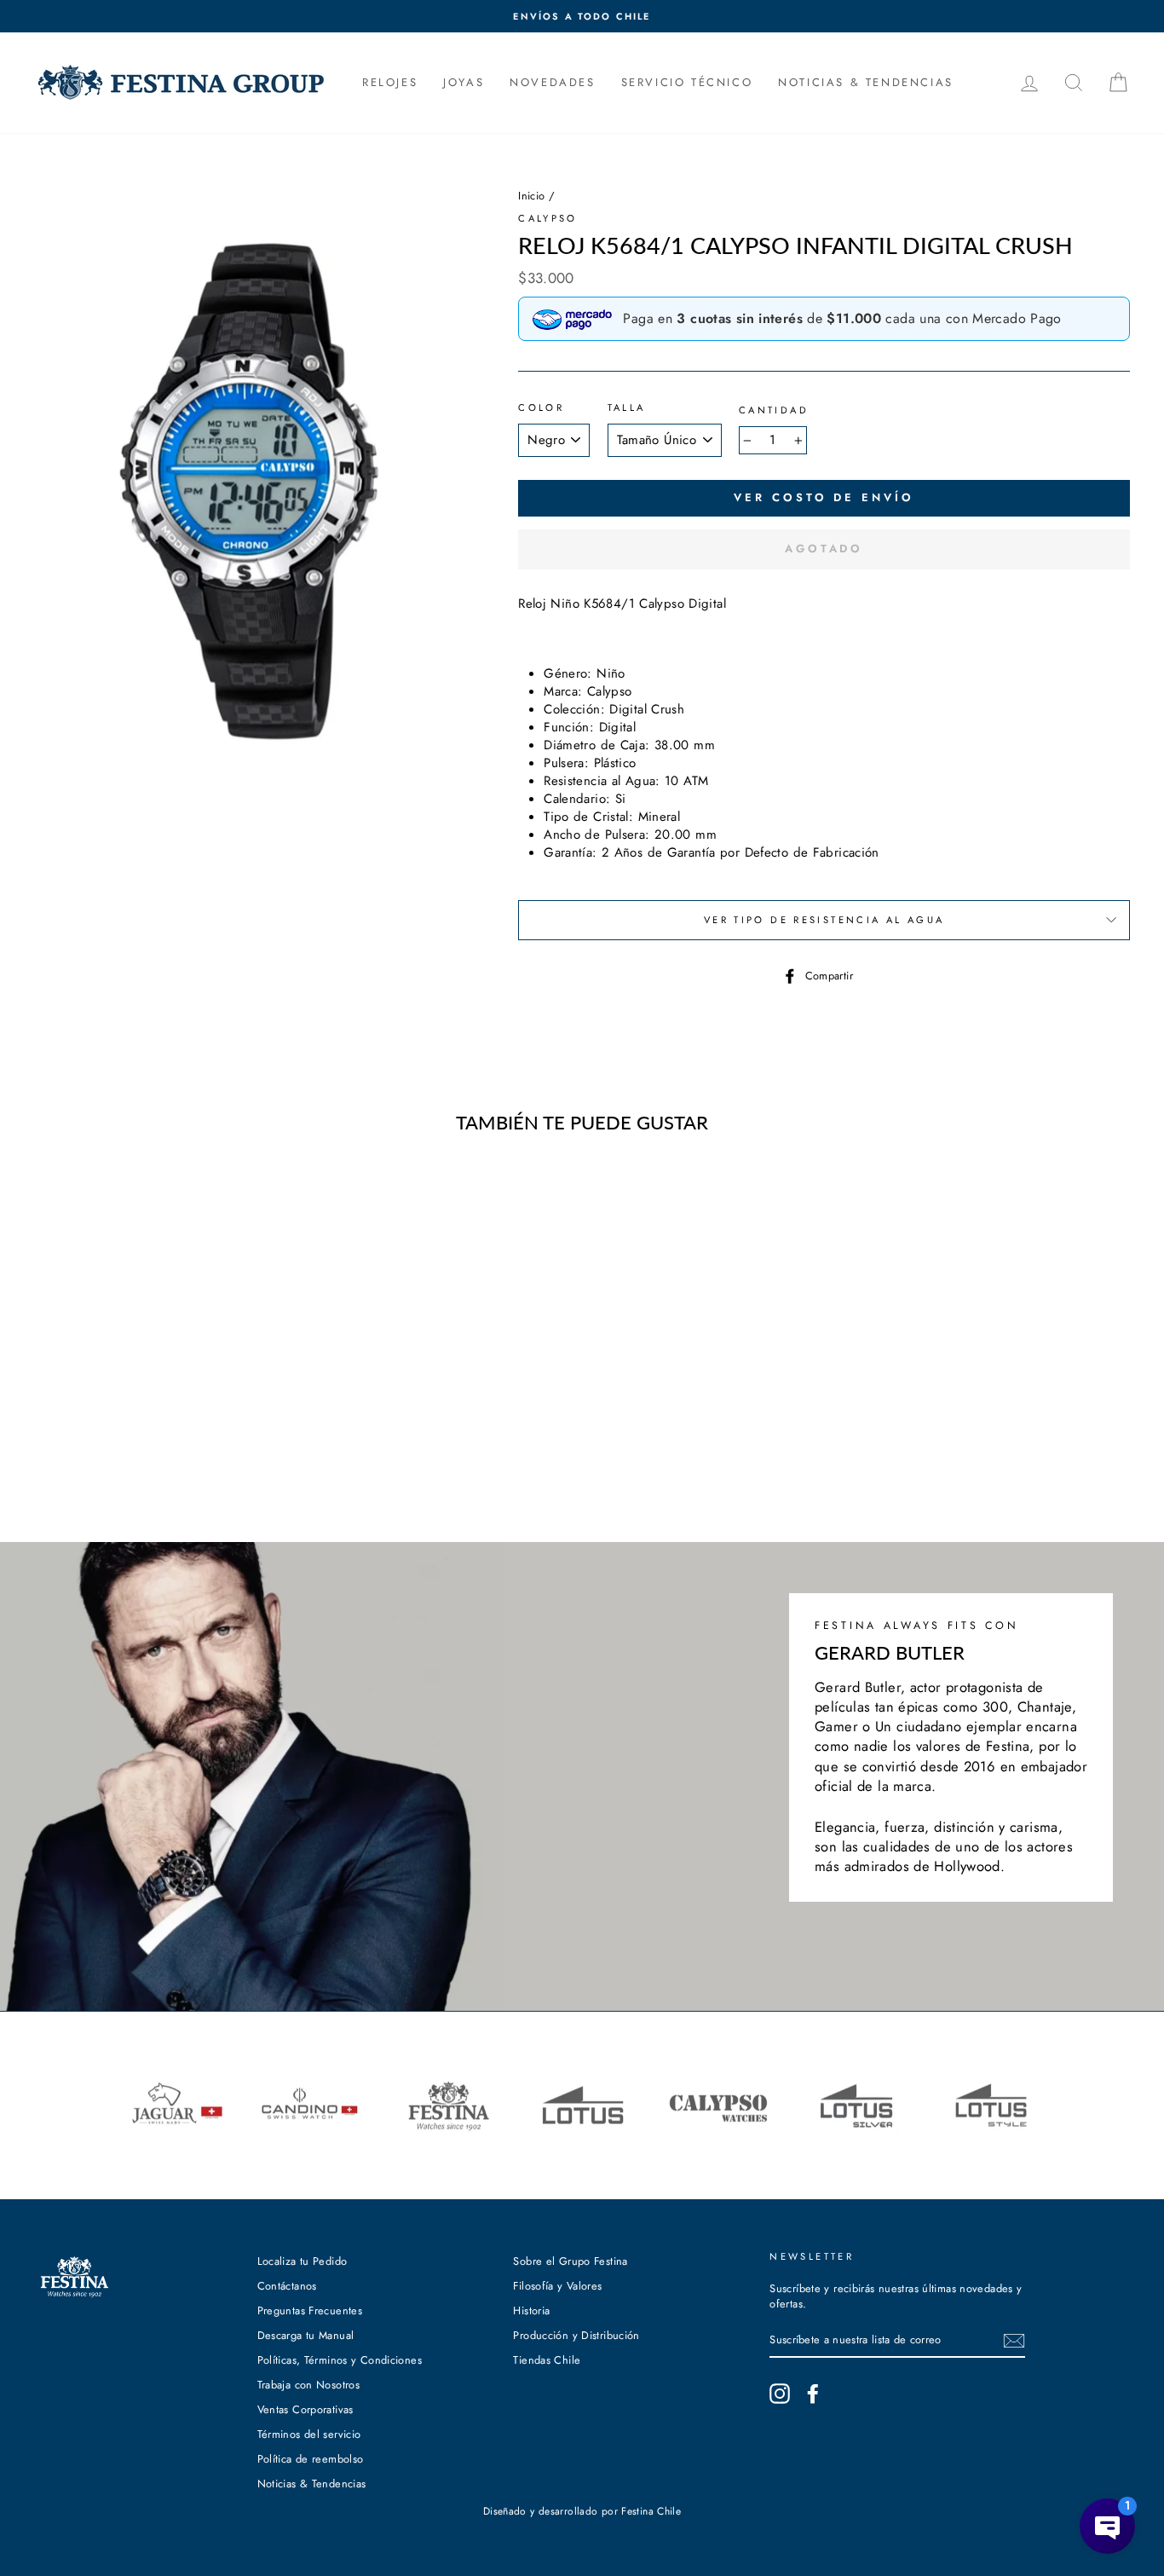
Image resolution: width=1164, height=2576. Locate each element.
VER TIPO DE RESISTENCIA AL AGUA (824, 920)
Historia (531, 2310)
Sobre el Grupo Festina (570, 2261)
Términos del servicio (309, 2434)
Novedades (552, 82)
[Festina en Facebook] (813, 2394)
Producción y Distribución (576, 2335)
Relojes (390, 82)
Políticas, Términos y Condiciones (340, 2360)
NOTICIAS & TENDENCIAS (866, 82)
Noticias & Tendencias (312, 2484)
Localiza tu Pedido (303, 2261)
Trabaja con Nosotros (309, 2385)
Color (541, 408)
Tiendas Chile (547, 2360)
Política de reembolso (311, 2459)
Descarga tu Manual (306, 2335)
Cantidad (774, 410)
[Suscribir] (1014, 2341)
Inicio (531, 196)
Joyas (464, 82)
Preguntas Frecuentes (310, 2310)
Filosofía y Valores (557, 2286)
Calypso (548, 218)
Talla (627, 408)
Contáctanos (287, 2286)
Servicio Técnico (687, 82)
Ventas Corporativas (305, 2409)
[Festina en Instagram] (780, 2394)
